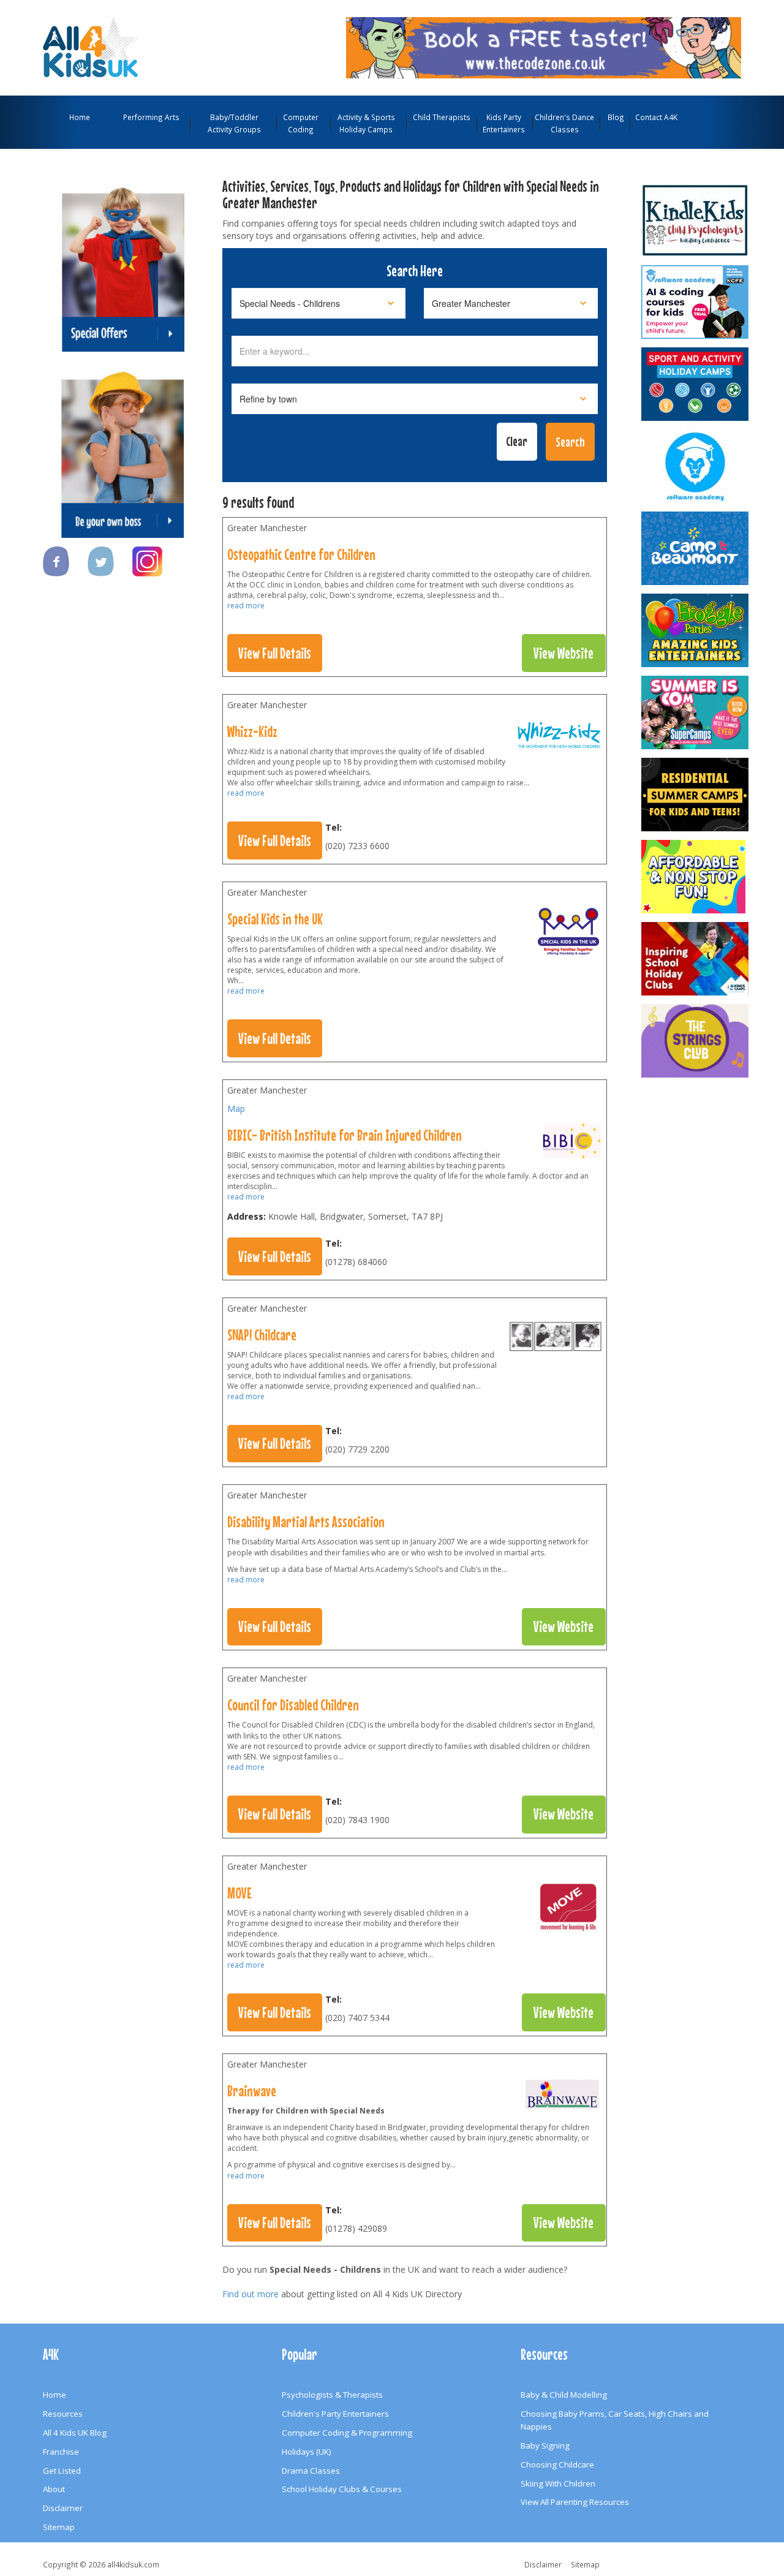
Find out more (251, 2294)
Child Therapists (442, 117)
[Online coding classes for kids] (544, 47)
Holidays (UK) (307, 2452)
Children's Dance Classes (564, 123)
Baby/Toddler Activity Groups (234, 123)
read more (246, 606)
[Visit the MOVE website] (568, 1910)
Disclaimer (63, 2508)
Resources (63, 2414)
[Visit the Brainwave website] (562, 2097)
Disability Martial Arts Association (306, 1522)
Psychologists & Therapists (332, 2395)
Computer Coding (301, 123)
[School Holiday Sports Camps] (696, 959)
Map (236, 1109)
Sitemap (59, 2527)
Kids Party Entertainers (504, 123)
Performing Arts (151, 117)
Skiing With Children (558, 2483)
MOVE (239, 1893)
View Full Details (275, 653)
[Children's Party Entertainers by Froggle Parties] (696, 630)
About (54, 2489)
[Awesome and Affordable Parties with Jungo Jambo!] (696, 877)
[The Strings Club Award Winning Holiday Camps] (696, 1041)
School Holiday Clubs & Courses (342, 2489)
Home (80, 117)
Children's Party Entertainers (335, 2414)
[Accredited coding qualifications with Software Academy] (696, 302)
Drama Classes (311, 2471)
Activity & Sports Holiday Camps (366, 123)
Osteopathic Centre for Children (301, 554)
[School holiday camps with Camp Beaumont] (696, 548)
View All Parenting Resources (575, 2502)
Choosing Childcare (557, 2465)
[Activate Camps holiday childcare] (696, 384)
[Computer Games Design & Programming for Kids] (696, 466)
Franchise (61, 2452)
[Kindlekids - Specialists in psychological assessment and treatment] (696, 220)
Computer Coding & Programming (347, 2433)
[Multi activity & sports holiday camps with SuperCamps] (696, 712)
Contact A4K (656, 117)
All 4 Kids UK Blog (75, 2433)
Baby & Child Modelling (564, 2395)
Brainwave (252, 2091)
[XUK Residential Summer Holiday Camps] (696, 795)
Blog (616, 117)
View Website (563, 653)
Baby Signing (545, 2446)
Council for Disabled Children (293, 1705)
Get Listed (62, 2471)
